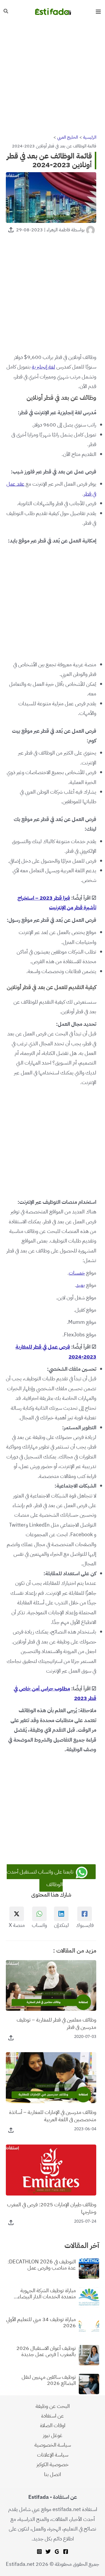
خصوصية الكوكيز (52, 2464)
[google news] (57, 2552)
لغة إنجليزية (43, 367)
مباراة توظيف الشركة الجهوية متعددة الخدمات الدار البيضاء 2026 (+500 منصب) (47, 2294)
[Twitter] (48, 2552)
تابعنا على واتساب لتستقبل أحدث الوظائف (41, 1878)
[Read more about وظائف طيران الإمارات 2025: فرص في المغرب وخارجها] (51, 2169)
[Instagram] (39, 2552)
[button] (6, 12)
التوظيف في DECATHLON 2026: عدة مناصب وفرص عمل (42, 2265)
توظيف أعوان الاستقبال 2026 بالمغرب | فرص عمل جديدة (46, 2351)
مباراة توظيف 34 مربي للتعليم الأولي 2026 (41, 2322)
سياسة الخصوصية (53, 2445)
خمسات (77, 1273)
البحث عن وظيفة (53, 2406)
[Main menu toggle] (98, 12)
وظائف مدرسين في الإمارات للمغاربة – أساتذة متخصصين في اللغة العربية (53, 2116)
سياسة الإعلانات (53, 2455)
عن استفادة (52, 2416)
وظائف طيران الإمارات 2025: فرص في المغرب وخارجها (52, 2208)
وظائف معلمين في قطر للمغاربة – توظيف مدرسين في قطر (56, 2023)
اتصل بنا (52, 2474)
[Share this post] (11, 230)
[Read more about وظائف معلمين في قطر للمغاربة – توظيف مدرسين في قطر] (51, 1985)
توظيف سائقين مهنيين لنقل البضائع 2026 (49, 2380)
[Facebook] (66, 2552)
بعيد (80, 1285)
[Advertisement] (52, 78)
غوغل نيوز (53, 2435)
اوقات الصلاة (53, 2425)
